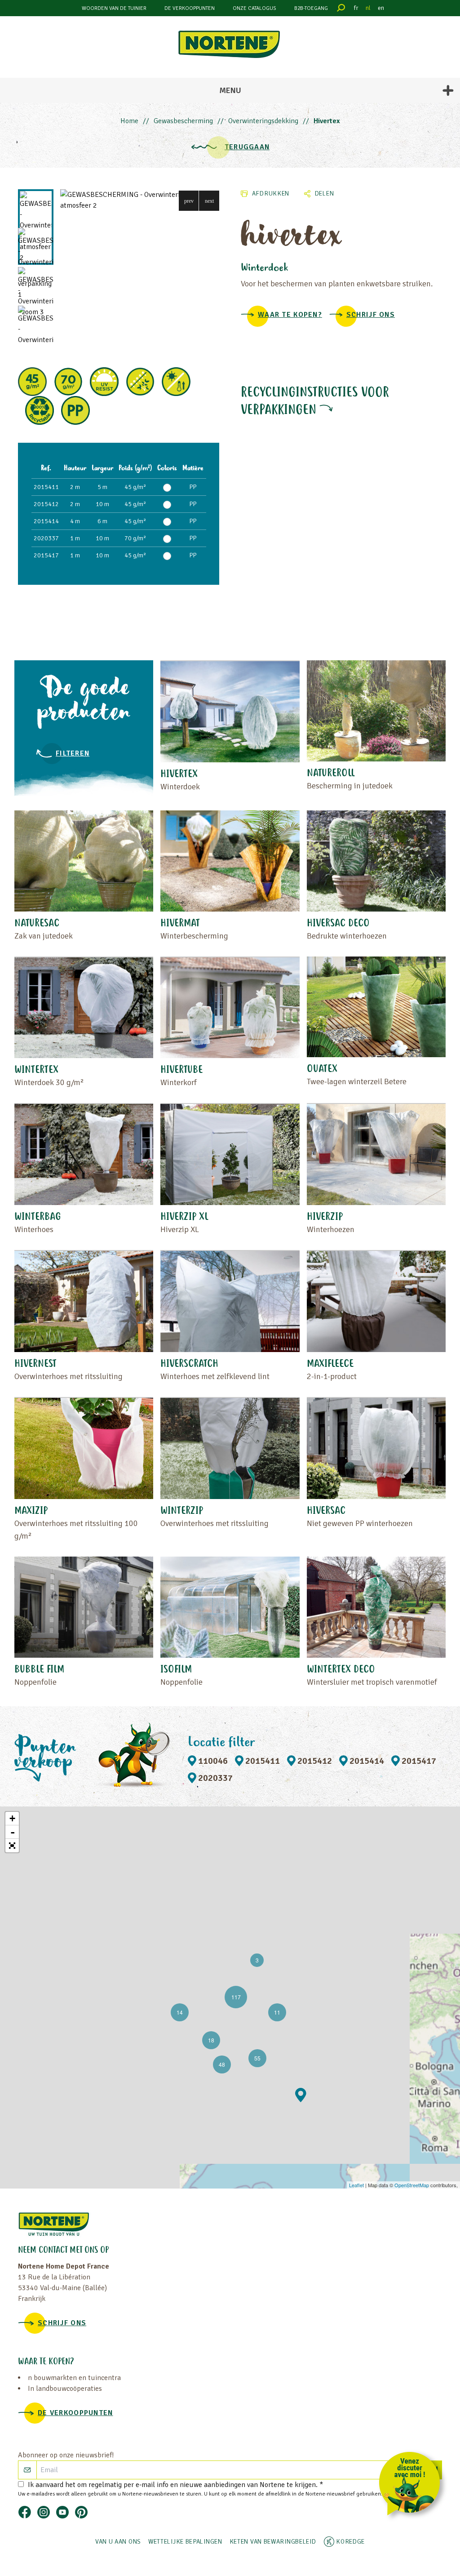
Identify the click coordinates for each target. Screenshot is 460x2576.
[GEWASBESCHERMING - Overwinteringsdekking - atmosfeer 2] (140, 200)
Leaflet (356, 2185)
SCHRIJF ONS (371, 315)
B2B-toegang (311, 8)
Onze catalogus (254, 8)
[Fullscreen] (12, 1846)
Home (129, 121)
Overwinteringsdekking (263, 121)
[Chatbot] (413, 2485)
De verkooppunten (190, 8)
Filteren (73, 753)
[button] (189, 201)
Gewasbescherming (183, 121)
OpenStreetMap (412, 2185)
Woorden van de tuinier (114, 8)
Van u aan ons (118, 2542)
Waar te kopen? (290, 315)
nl (368, 8)
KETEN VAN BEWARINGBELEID (273, 2542)
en (381, 8)
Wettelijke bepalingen (185, 2542)
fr (356, 8)
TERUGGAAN (247, 147)
